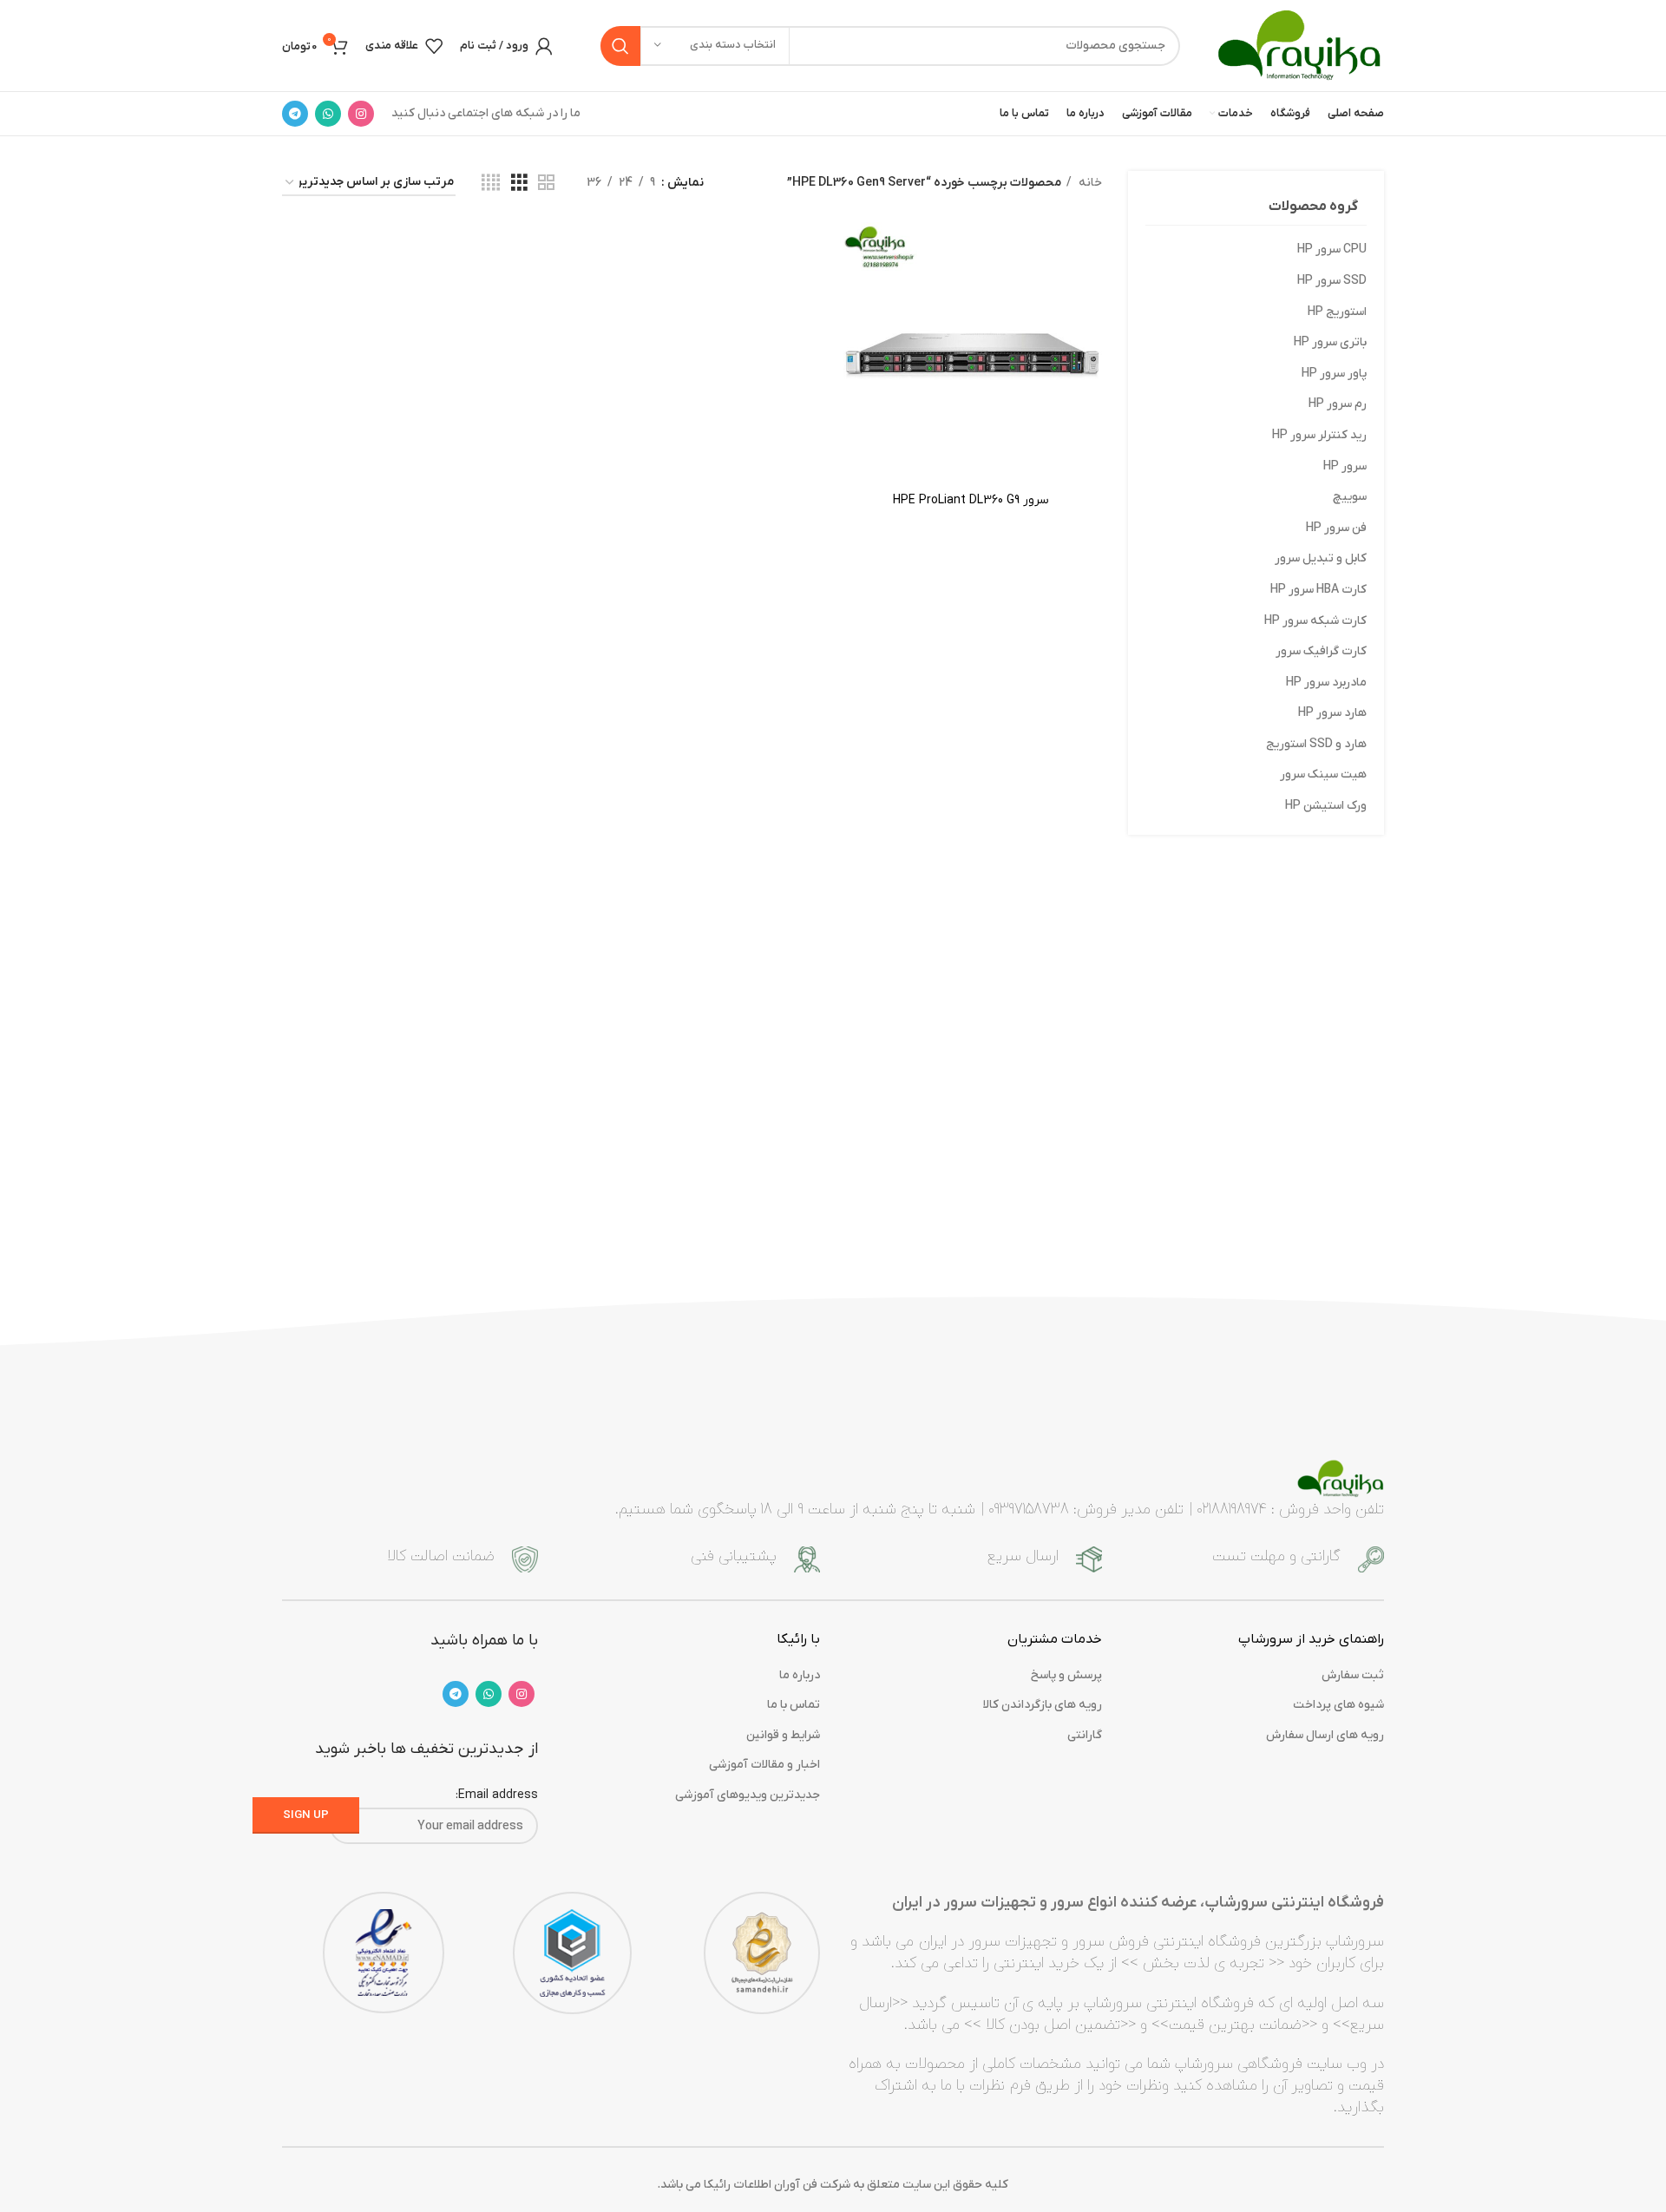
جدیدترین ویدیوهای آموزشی (748, 1795)
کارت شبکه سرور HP (1315, 621)
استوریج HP (1337, 312)
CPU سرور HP (1332, 249)
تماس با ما (794, 1705)
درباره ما (800, 1675)
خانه (1089, 183)
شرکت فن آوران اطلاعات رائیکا (777, 2185)
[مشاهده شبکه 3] (519, 184)
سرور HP (1345, 466)
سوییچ (1350, 497)
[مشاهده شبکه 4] (491, 184)
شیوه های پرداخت (1338, 1705)
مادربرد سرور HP (1326, 683)
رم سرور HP (1338, 404)
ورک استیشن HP (1326, 806)
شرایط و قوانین (783, 1735)
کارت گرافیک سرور (1321, 651)
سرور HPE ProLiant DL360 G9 (971, 500)
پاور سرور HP (1334, 374)
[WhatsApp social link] (328, 114)
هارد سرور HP (1332, 713)
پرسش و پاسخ (1066, 1675)
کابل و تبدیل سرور (1321, 558)
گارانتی (1085, 1735)
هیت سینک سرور (1323, 775)
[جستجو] (620, 46)
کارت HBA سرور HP (1318, 590)
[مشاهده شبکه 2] (546, 184)
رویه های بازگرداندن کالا (1043, 1705)
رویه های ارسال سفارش (1325, 1735)
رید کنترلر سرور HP (1319, 435)
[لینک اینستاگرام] (361, 114)
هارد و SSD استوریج (1316, 744)
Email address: (497, 1795)
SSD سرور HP (1332, 281)
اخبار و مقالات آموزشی (764, 1765)
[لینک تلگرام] (295, 114)
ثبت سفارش (1353, 1675)
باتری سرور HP (1330, 342)
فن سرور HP (1336, 528)
